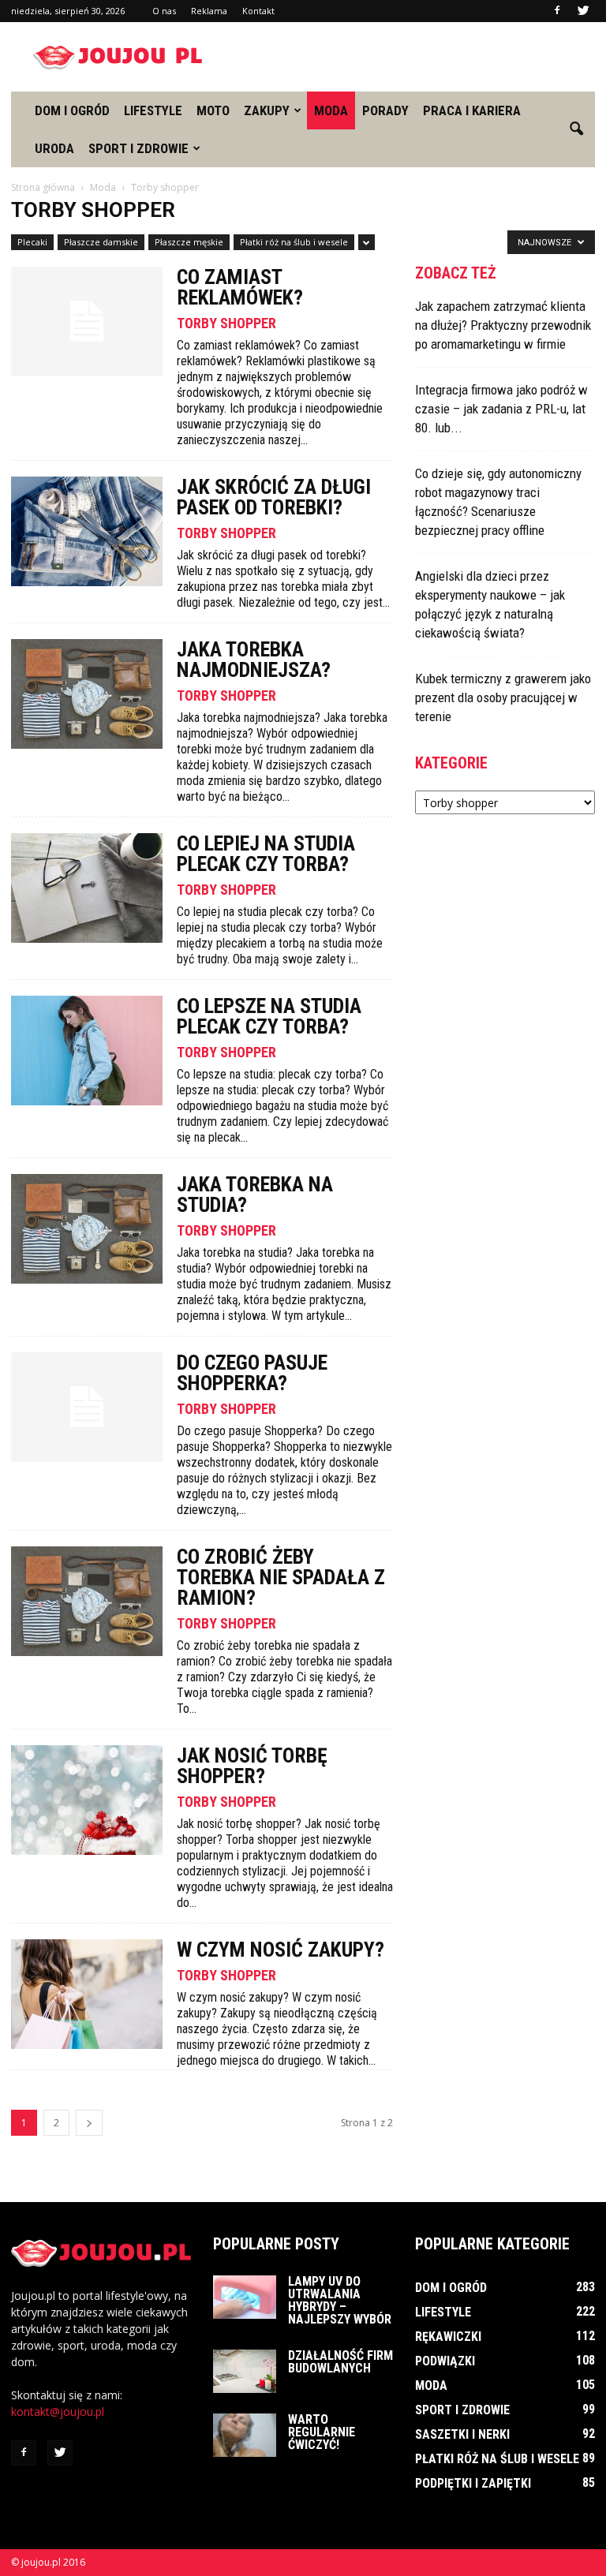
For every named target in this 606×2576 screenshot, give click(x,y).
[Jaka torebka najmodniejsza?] (87, 694)
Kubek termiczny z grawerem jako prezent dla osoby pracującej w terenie (503, 697)
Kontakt (258, 11)
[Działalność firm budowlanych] (245, 2371)
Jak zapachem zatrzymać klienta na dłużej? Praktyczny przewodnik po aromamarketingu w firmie (503, 325)
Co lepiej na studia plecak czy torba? (266, 854)
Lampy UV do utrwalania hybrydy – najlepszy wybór (340, 2300)
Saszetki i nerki (462, 2434)
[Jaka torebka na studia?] (87, 1229)
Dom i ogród (72, 110)
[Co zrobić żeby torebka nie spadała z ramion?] (87, 1601)
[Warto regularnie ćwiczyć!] (245, 2435)
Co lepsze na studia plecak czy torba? (269, 1016)
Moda (331, 110)
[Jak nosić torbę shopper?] (87, 1800)
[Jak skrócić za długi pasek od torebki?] (87, 531)
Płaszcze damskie (101, 242)
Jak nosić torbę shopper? (252, 1766)
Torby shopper (226, 323)
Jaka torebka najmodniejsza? (254, 660)
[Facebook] (557, 11)
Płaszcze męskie (189, 242)
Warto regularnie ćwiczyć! (322, 2432)
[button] (576, 129)
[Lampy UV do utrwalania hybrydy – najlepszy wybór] (245, 2297)
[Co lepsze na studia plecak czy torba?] (87, 1051)
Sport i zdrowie (138, 148)
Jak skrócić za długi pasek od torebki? (274, 497)
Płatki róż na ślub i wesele (294, 242)
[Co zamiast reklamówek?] (87, 322)
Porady (385, 110)
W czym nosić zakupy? (281, 1950)
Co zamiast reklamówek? (240, 287)
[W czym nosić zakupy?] (87, 1994)
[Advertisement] (410, 57)
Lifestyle (153, 110)
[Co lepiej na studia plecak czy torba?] (87, 888)
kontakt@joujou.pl (58, 2411)
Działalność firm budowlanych (340, 2362)
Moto (213, 110)
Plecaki (32, 242)
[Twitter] (583, 11)
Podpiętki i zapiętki (473, 2483)
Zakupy (267, 110)
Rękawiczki (448, 2337)
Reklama (209, 11)
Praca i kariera (472, 110)
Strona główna (43, 187)
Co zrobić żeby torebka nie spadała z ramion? (281, 1577)
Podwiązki (445, 2361)
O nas (164, 11)
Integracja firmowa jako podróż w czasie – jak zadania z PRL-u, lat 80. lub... (501, 409)
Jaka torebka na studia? (255, 1195)
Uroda (54, 148)
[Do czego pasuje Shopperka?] (87, 1407)
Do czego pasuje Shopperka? (252, 1373)
